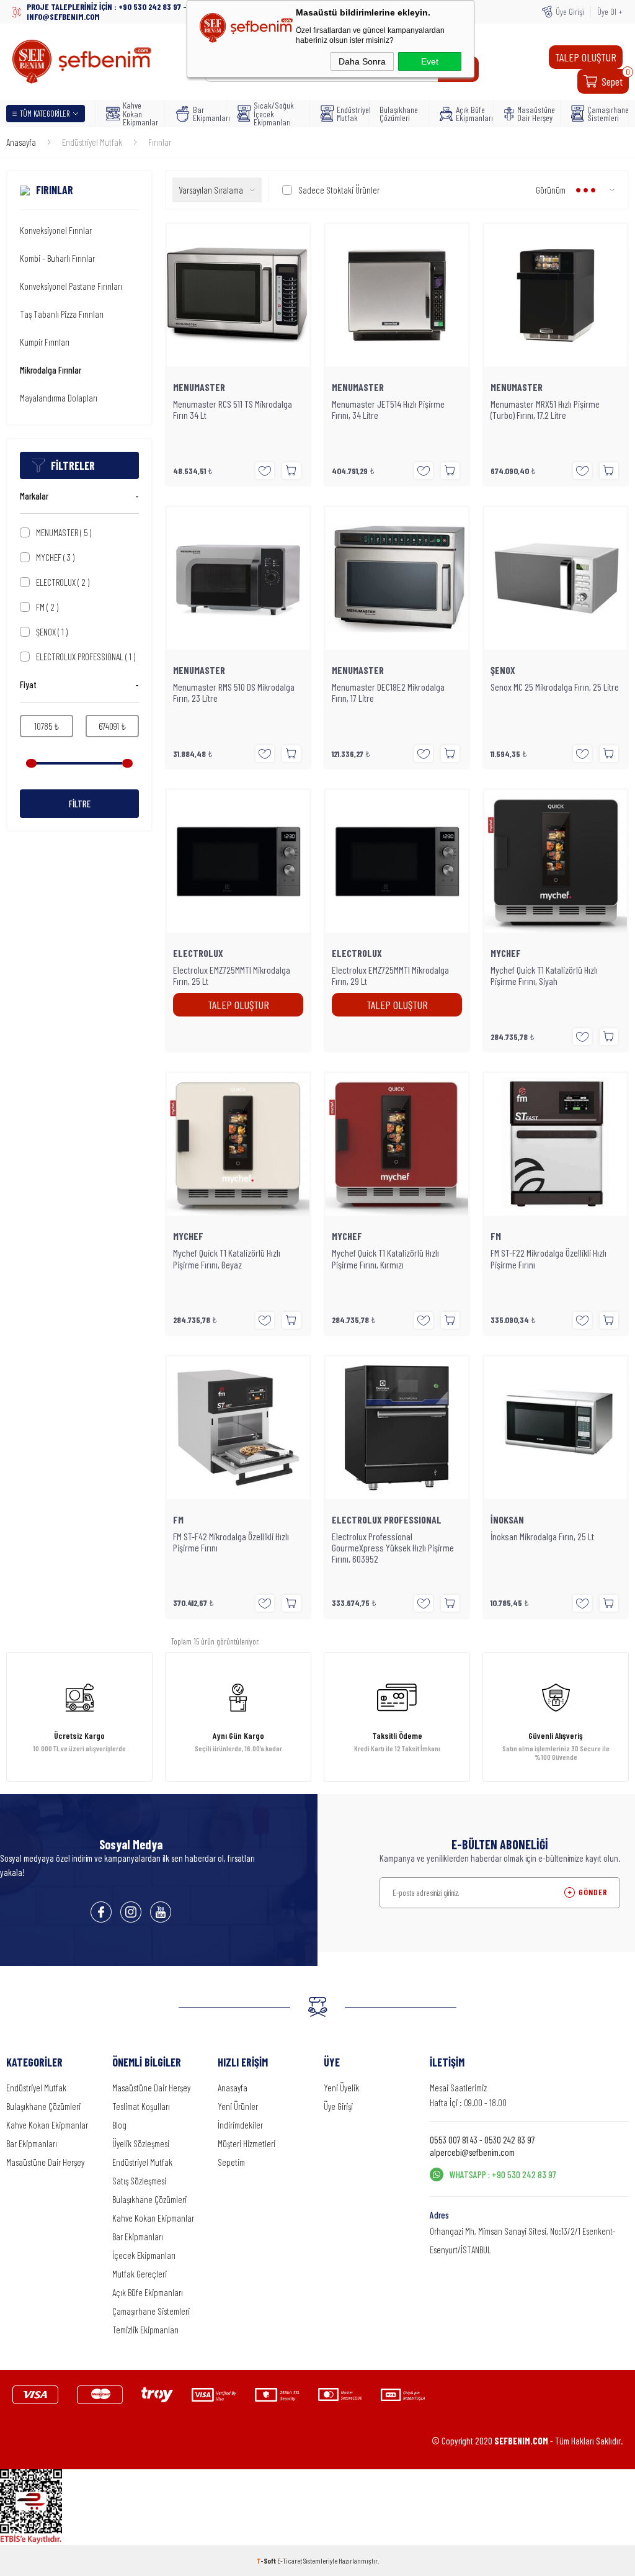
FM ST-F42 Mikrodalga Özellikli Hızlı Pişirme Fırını (231, 1542)
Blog (119, 2125)
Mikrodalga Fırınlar (51, 370)
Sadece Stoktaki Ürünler (339, 190)
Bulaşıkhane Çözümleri (399, 114)
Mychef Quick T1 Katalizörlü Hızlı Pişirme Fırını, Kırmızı (385, 1259)
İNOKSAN (507, 1520)
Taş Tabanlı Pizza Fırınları (62, 314)
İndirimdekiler (240, 2125)
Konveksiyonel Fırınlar (56, 230)
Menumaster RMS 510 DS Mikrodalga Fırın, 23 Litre (234, 693)
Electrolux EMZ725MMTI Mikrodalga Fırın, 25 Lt (232, 976)
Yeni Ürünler (238, 2106)
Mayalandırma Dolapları (59, 398)
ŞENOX (52, 632)
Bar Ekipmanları (206, 114)
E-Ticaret (290, 2560)
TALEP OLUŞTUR (586, 57)
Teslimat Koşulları (141, 2106)
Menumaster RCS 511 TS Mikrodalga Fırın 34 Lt (233, 410)
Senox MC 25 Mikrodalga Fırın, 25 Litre (555, 687)
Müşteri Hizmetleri (246, 2143)
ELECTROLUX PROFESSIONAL (86, 657)
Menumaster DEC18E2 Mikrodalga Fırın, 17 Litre (388, 693)
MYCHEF (55, 557)
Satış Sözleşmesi (139, 2181)
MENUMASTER (64, 532)
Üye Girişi (570, 11)
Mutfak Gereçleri (140, 2274)
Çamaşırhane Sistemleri (604, 114)
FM (47, 607)
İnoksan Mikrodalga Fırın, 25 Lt (542, 1537)
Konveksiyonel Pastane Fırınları (71, 286)
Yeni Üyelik (341, 2088)
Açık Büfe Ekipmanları (471, 114)
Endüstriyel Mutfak (349, 114)
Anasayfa (233, 2088)
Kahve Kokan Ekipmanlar (140, 114)
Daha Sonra (362, 61)
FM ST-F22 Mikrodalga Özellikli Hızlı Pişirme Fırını (548, 1259)
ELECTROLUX (63, 582)
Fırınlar (55, 190)
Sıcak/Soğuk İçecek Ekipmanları (274, 114)
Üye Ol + (610, 11)
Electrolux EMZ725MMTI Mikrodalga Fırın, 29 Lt (390, 976)
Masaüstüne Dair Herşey (535, 114)
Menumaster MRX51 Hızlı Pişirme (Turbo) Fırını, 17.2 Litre (545, 410)
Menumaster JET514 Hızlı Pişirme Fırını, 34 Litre (388, 410)
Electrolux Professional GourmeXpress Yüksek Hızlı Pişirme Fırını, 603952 (393, 1548)
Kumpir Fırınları (45, 342)
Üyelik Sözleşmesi (141, 2143)
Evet (430, 61)
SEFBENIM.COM (521, 2441)
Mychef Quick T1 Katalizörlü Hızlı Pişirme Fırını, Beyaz (227, 1259)
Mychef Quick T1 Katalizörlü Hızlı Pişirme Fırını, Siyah (544, 976)
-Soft (267, 2560)
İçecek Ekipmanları (144, 2255)
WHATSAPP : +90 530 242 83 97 (503, 2174)
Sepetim (231, 2162)
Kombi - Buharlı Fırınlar (57, 258)
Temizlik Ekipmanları (145, 2330)
